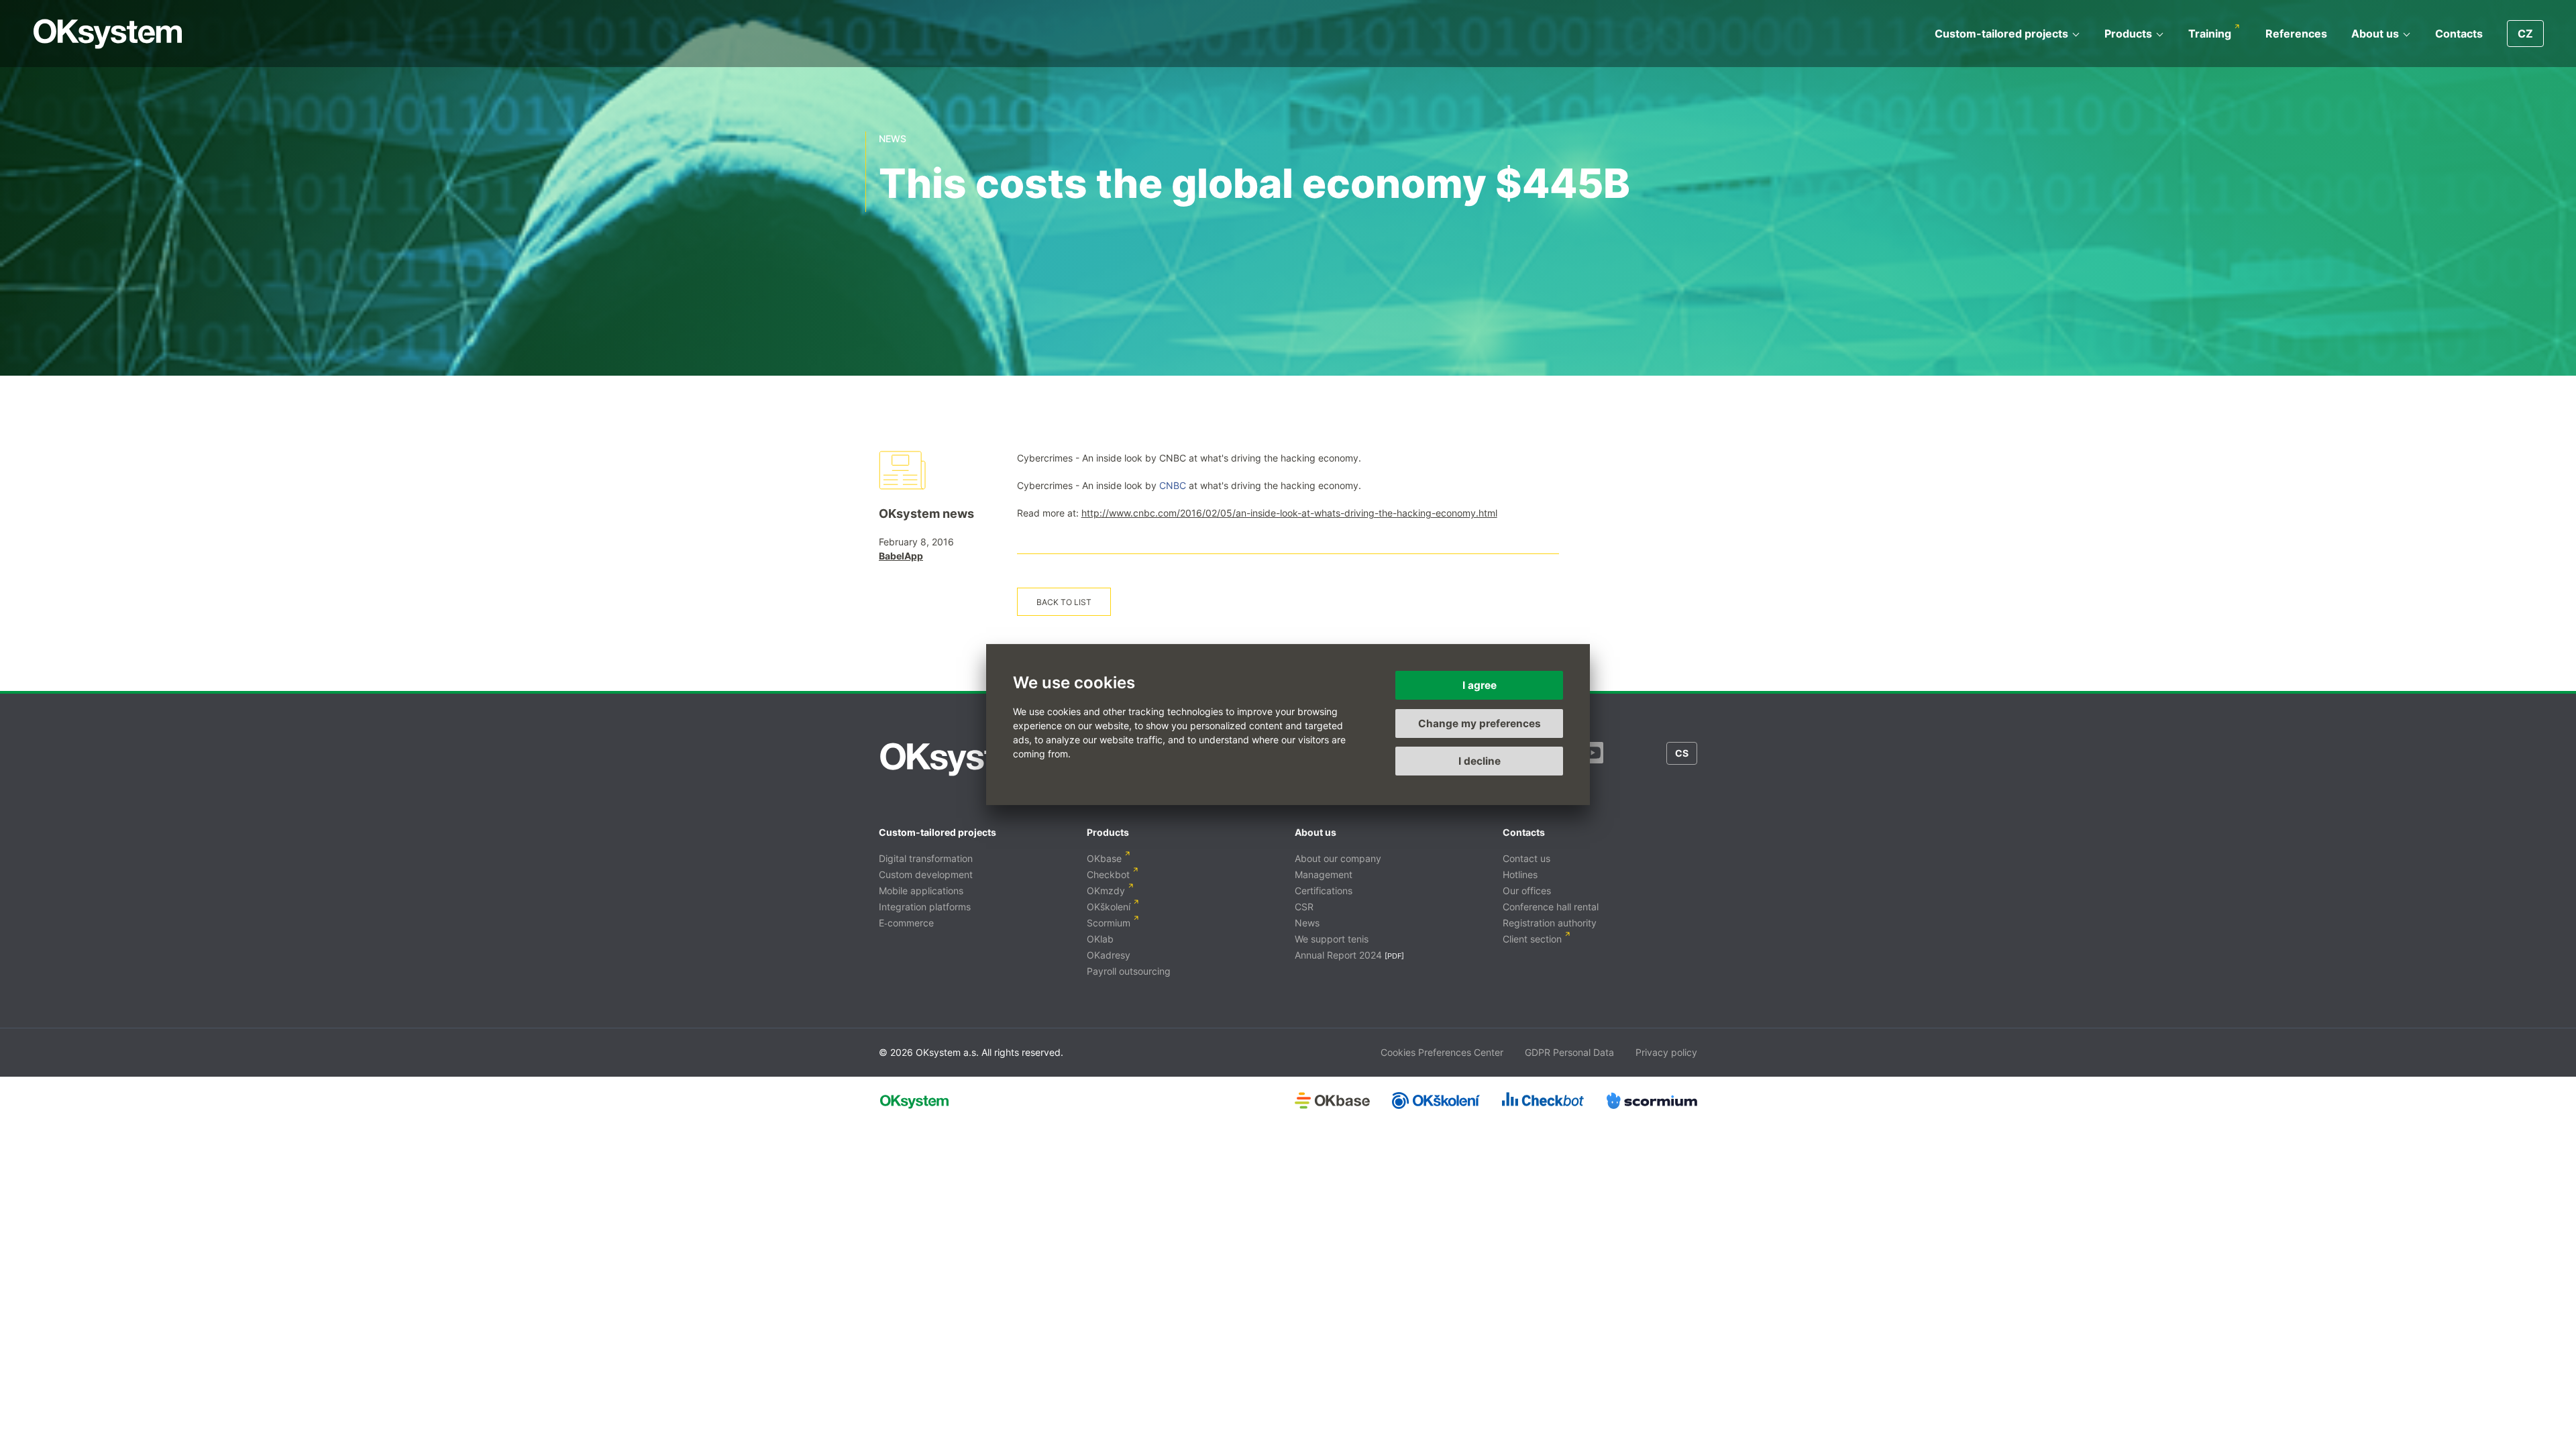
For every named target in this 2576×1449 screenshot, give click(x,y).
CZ (2525, 34)
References (2296, 34)
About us (2375, 34)
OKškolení (1109, 907)
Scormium (1109, 923)
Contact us (1526, 858)
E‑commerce (906, 923)
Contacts (2459, 34)
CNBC (1173, 485)
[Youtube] (1593, 759)
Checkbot (1108, 874)
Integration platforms (925, 907)
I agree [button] (1480, 685)
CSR (1304, 907)
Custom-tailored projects (2001, 34)
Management (1324, 874)
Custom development (926, 874)
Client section (1532, 939)
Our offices (1527, 891)
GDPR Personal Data (1569, 1052)
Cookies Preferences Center (1442, 1052)
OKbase (1104, 858)
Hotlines (1520, 874)
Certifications (1324, 891)
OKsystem (108, 34)
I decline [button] (1480, 761)
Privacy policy (1666, 1052)
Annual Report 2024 (1338, 955)
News (1307, 923)
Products (2128, 34)
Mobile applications (921, 891)
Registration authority (1550, 923)
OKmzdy (1106, 891)
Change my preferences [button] (1480, 723)
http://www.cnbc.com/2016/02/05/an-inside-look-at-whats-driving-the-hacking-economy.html (1289, 513)
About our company (1338, 858)
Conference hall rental (1551, 907)
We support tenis (1332, 939)
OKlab (1100, 939)
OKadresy (1109, 955)
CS (1682, 753)
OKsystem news (926, 514)
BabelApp (901, 556)
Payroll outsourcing (1129, 971)
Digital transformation (926, 858)
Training (2210, 34)
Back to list (1064, 602)
